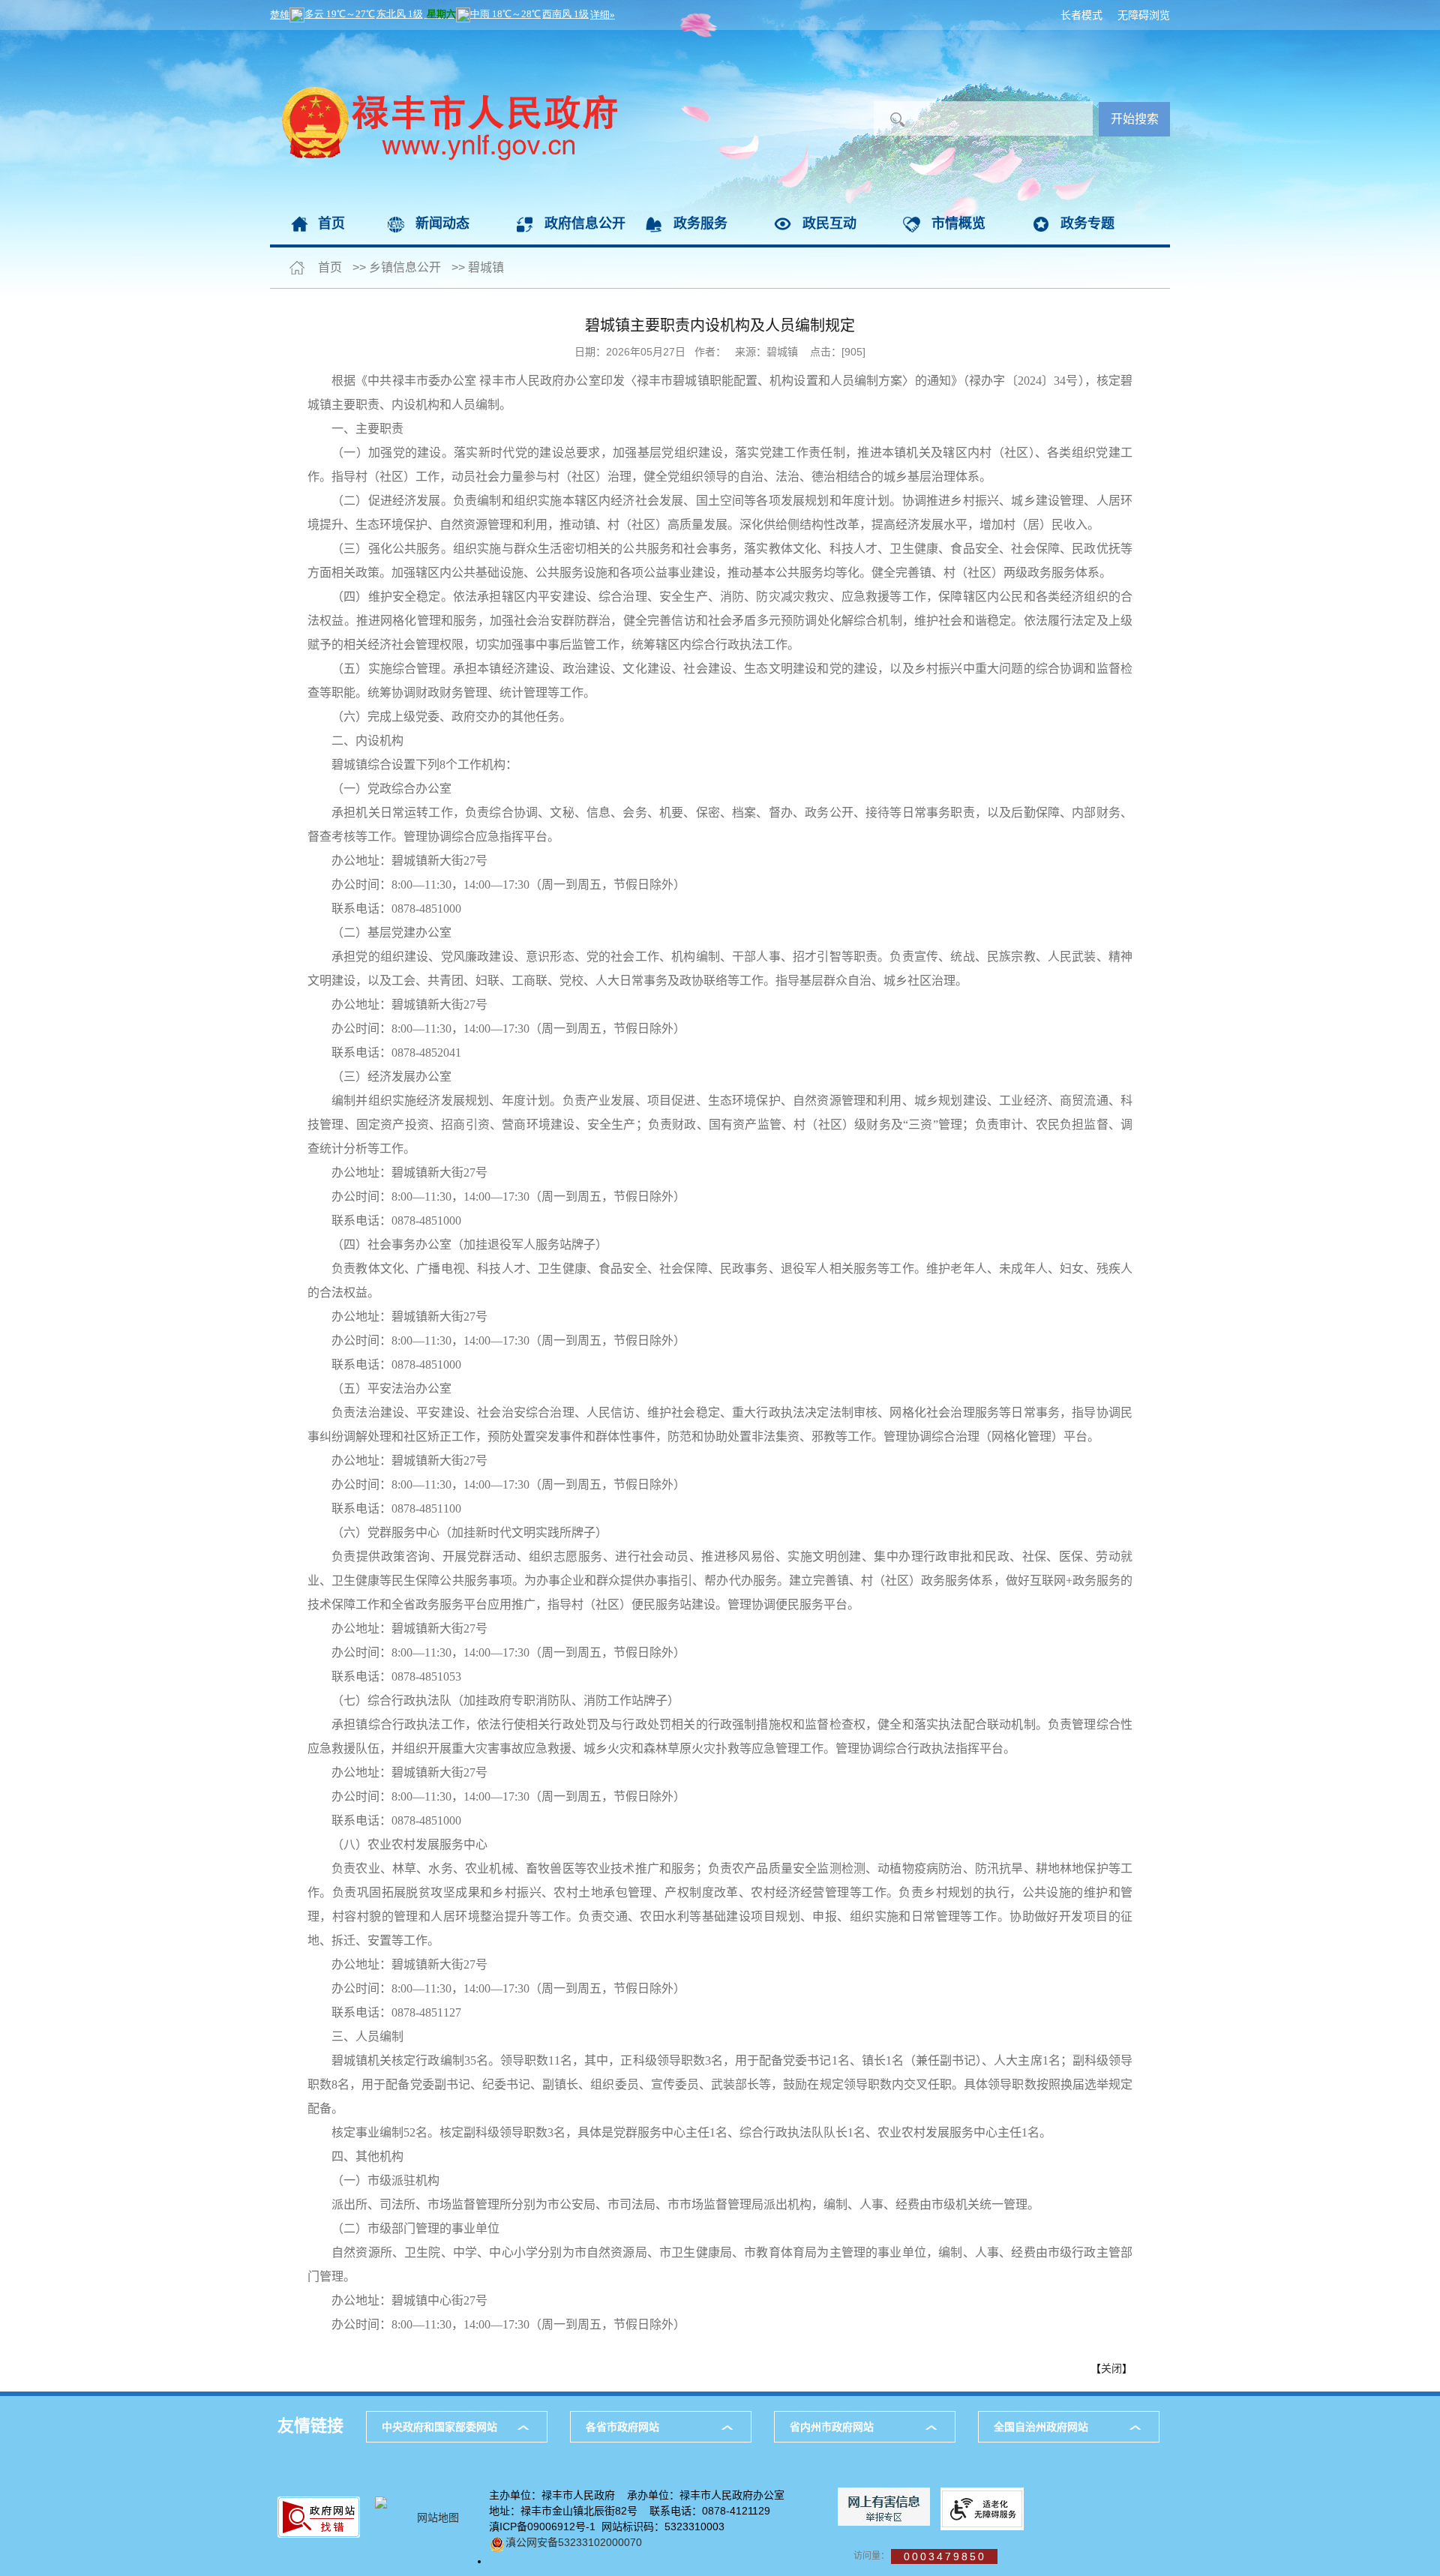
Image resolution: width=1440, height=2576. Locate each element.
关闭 (1111, 2368)
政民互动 (829, 223)
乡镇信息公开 (405, 267)
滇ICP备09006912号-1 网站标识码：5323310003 (607, 2527)
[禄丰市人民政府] (444, 37)
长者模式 (1081, 15)
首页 (331, 223)
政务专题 (1087, 223)
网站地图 (438, 2518)
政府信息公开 (585, 223)
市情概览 (958, 223)
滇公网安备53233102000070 (574, 2542)
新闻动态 (442, 223)
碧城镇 (486, 267)
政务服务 (700, 223)
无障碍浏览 (1144, 15)
